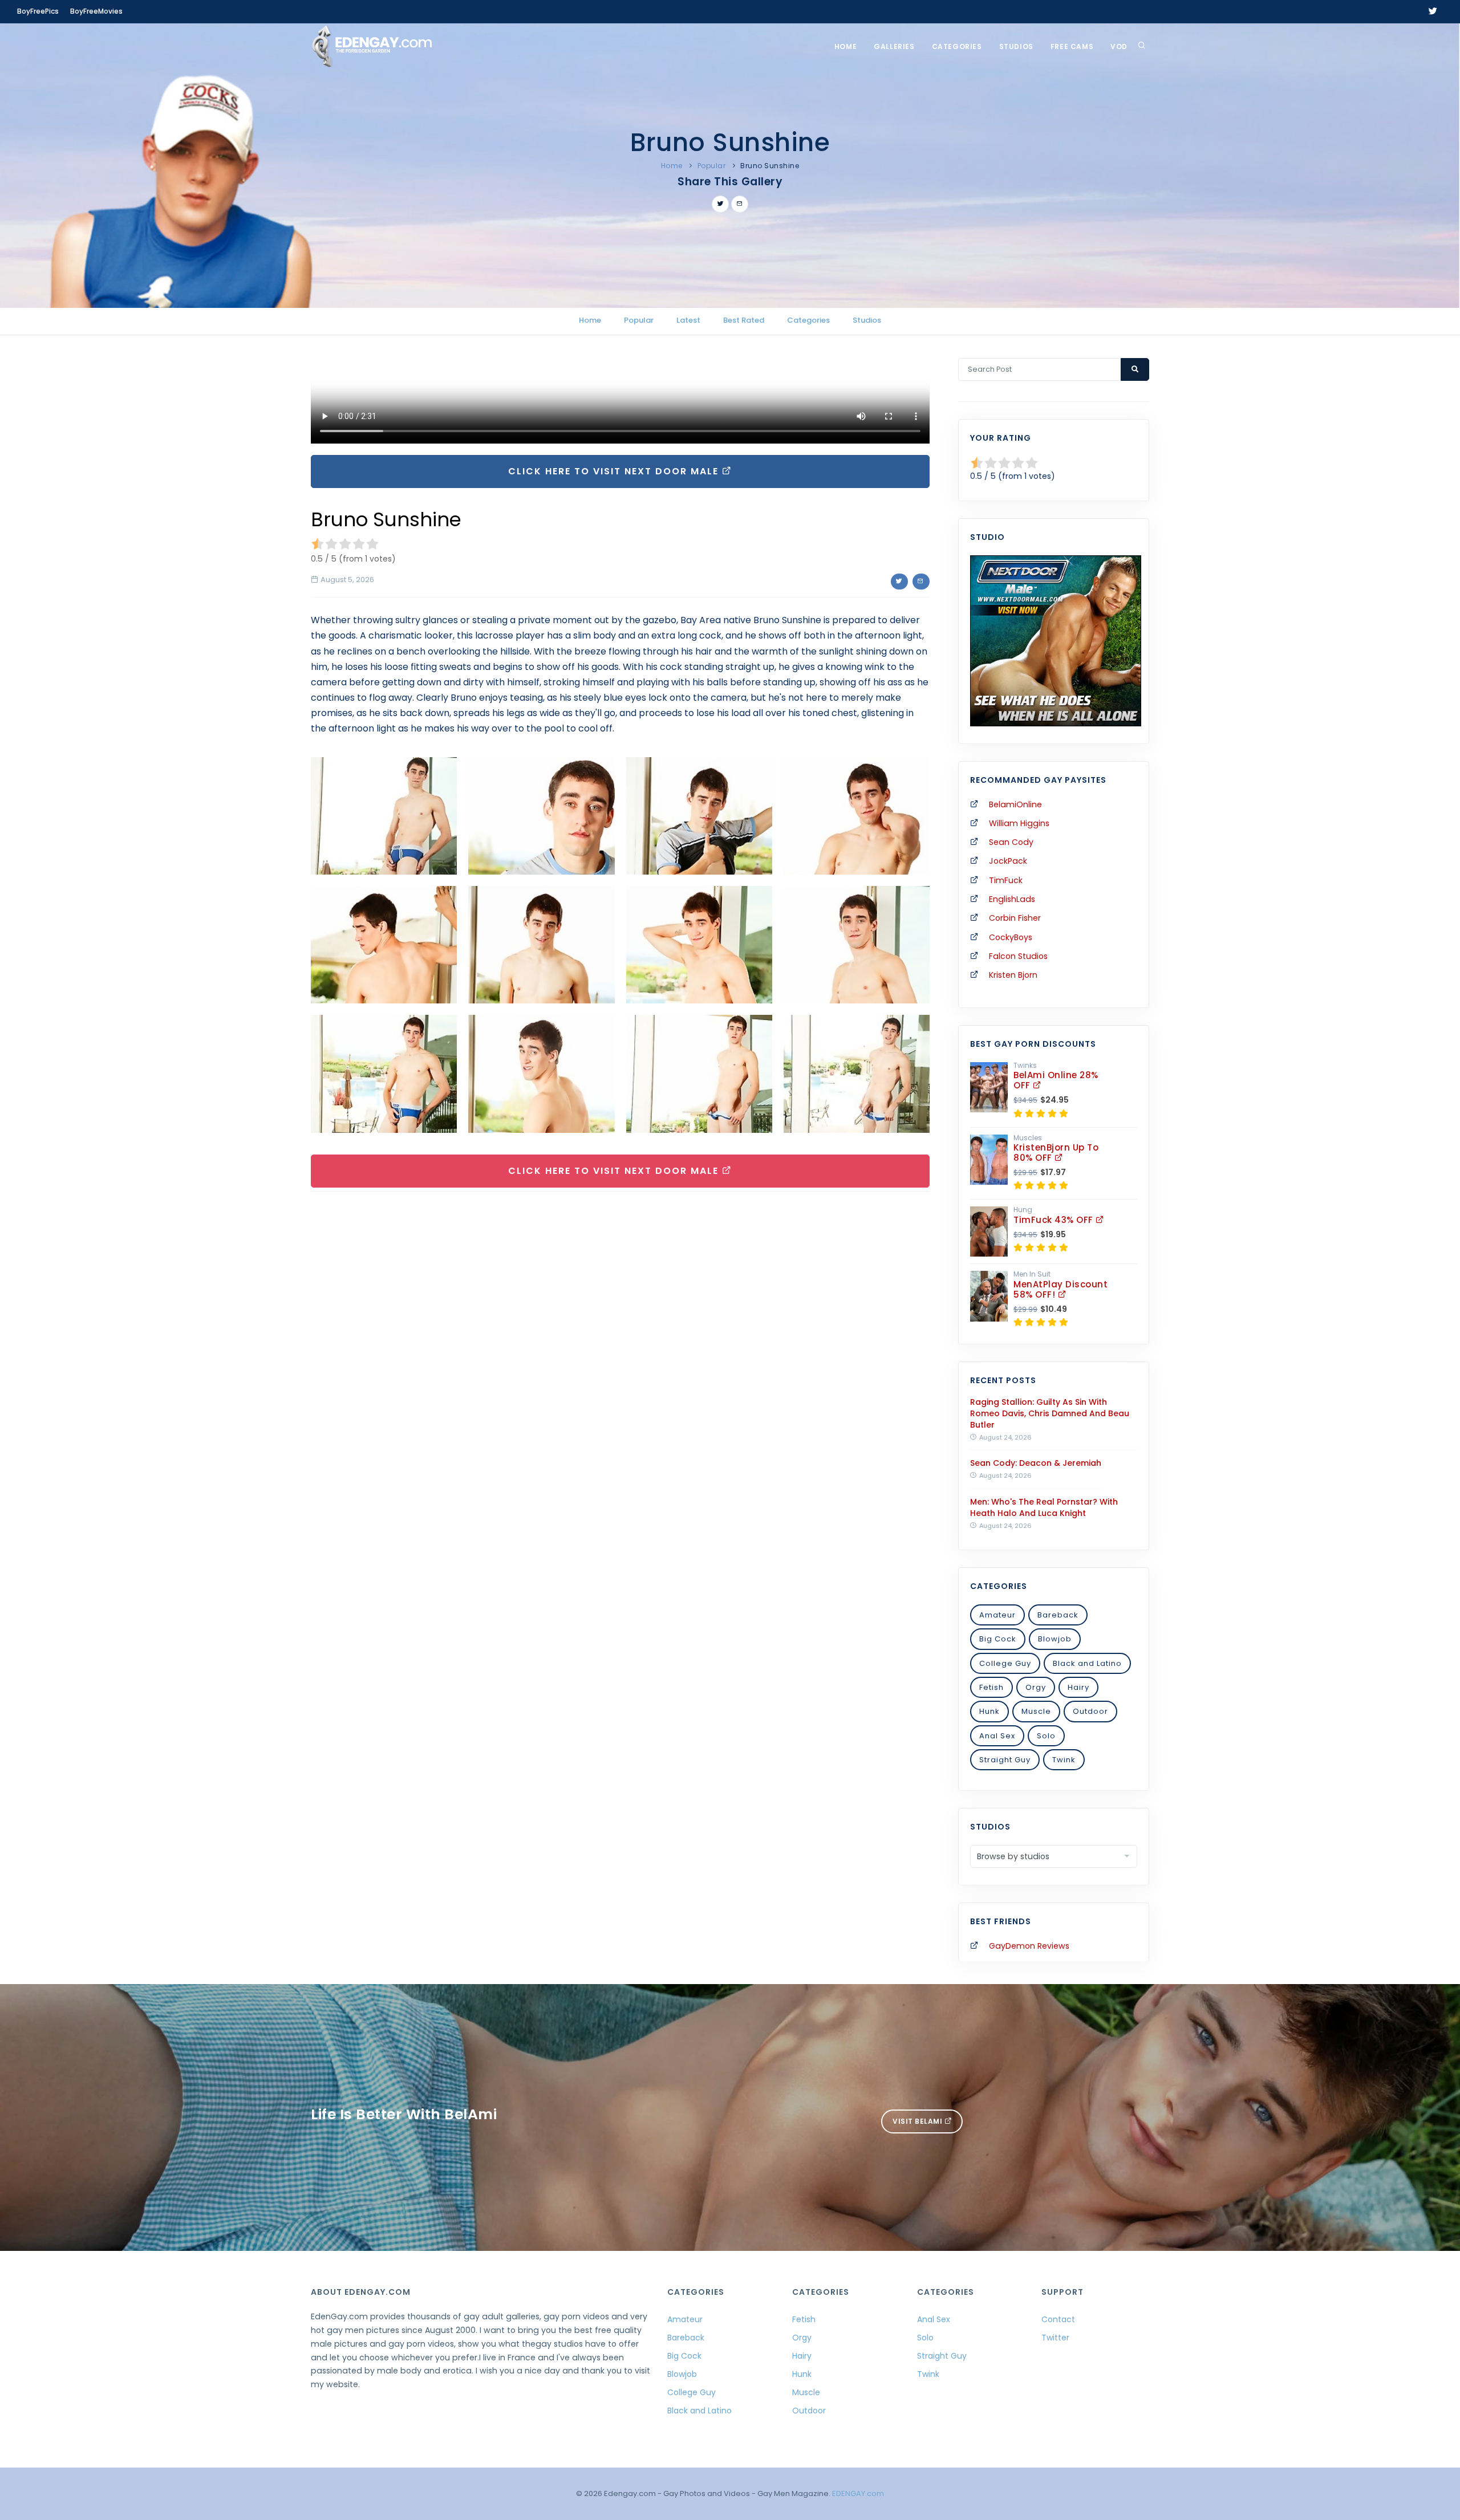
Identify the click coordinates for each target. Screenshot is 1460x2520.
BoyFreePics (38, 11)
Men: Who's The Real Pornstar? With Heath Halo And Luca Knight (1044, 1507)
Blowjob (1055, 1639)
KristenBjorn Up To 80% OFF (1056, 1153)
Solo (1046, 1736)
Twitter (1055, 2338)
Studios (1016, 46)
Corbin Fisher (1015, 918)
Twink (1064, 1760)
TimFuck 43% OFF (1055, 1220)
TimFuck (1006, 880)
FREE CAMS (1072, 46)
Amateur (997, 1615)
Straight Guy (1005, 1760)
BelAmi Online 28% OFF (1056, 1080)
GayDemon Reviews (1029, 1946)
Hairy (1078, 1687)
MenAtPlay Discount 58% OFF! (1060, 1289)
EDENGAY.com (858, 2493)
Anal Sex (997, 1736)
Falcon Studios (1018, 956)
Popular (712, 166)
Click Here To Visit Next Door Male (615, 471)
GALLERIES (894, 46)
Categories (957, 46)
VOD (1119, 46)
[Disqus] (620, 1357)
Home (845, 46)
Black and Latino (1087, 1663)
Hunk (989, 1711)
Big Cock (998, 1639)
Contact (1058, 2319)
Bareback (1058, 1615)
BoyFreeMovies (96, 11)
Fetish (991, 1687)
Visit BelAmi (918, 2121)
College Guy (1005, 1663)
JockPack (1008, 861)
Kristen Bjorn (1013, 975)
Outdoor (1090, 1711)
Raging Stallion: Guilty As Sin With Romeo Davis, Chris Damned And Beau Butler (1050, 1413)
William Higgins (1019, 823)
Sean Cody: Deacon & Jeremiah (1036, 1463)
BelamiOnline (1015, 804)
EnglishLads (1012, 899)
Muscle (1036, 1711)
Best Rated (744, 320)
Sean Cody (1011, 842)
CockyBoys (1011, 937)
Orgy (1036, 1687)
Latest (688, 320)
